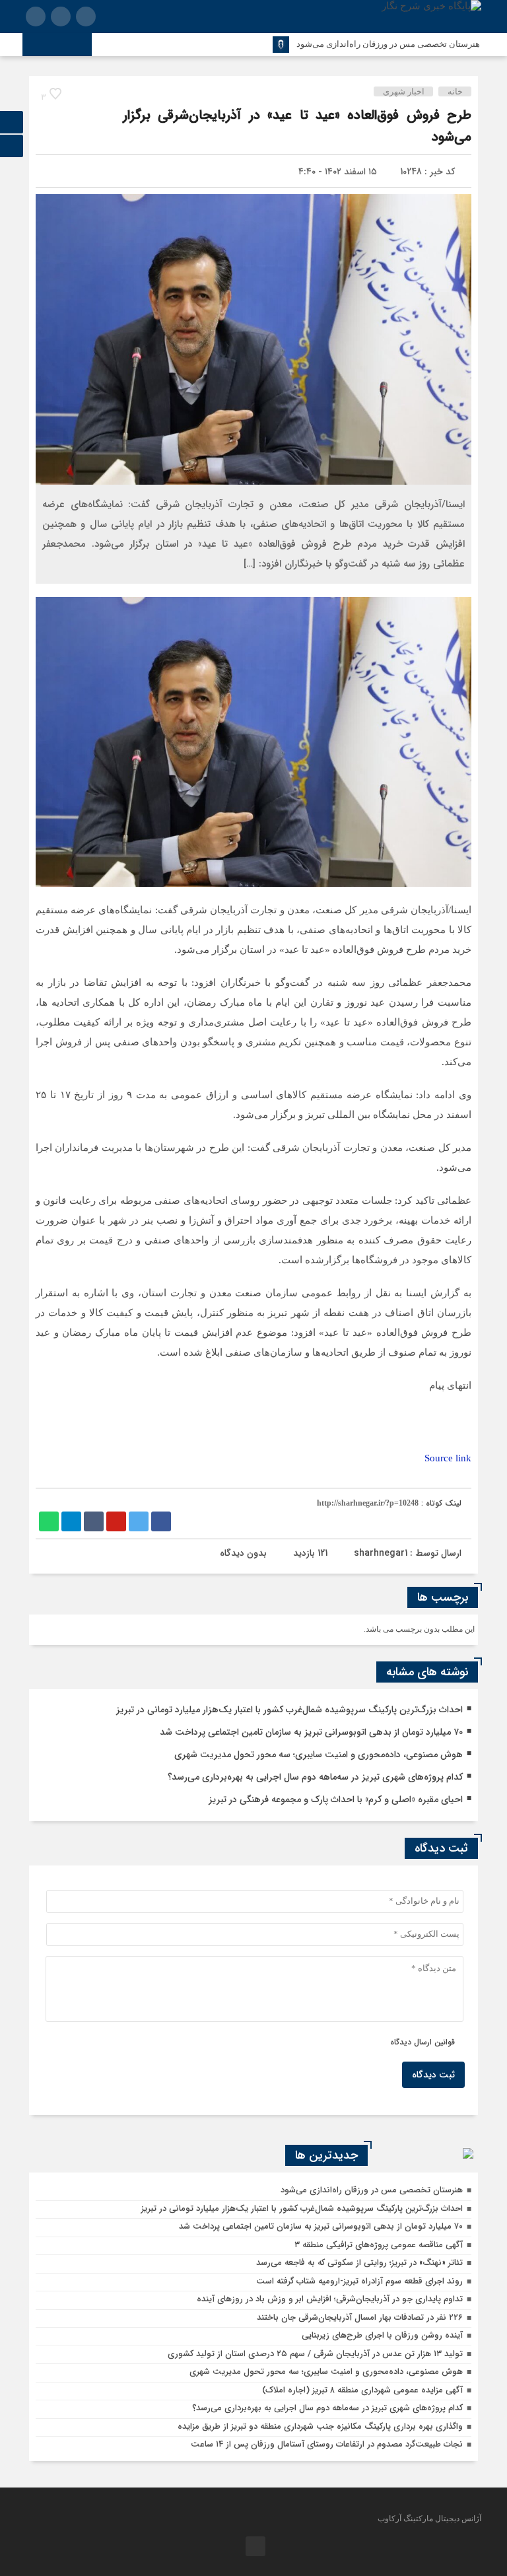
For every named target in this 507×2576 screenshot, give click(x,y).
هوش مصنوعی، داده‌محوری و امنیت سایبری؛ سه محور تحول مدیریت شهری (319, 1755)
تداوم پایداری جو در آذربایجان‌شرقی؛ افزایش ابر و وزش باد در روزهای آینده (330, 2299)
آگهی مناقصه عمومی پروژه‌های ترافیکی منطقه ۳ (379, 2245)
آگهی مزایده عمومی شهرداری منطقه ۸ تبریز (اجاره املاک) (362, 2390)
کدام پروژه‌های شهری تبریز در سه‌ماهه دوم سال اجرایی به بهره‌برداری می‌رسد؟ (315, 1777)
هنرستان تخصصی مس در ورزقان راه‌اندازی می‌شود (388, 44)
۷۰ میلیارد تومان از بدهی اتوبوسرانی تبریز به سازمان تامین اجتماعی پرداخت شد (311, 1732)
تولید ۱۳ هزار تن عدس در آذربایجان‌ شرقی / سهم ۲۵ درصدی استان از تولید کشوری (315, 2354)
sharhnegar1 (381, 1553)
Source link (448, 1458)
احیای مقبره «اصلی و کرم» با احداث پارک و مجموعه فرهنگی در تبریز (336, 1799)
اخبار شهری (404, 91)
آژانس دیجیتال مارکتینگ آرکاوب (429, 2519)
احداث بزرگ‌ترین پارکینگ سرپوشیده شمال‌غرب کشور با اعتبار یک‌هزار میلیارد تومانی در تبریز (289, 1710)
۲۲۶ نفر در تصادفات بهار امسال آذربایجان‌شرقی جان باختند (360, 2317)
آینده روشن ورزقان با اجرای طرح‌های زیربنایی (382, 2335)
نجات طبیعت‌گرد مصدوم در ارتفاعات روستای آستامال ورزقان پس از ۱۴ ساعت (327, 2444)
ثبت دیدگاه (433, 2075)
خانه (455, 91)
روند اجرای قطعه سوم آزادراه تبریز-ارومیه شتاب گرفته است (359, 2281)
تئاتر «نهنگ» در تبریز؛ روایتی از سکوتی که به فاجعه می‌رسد (359, 2263)
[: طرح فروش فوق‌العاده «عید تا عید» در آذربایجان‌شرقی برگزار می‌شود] (52, 172)
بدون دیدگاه (243, 1553)
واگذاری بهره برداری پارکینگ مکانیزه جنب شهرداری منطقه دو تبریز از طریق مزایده (320, 2426)
